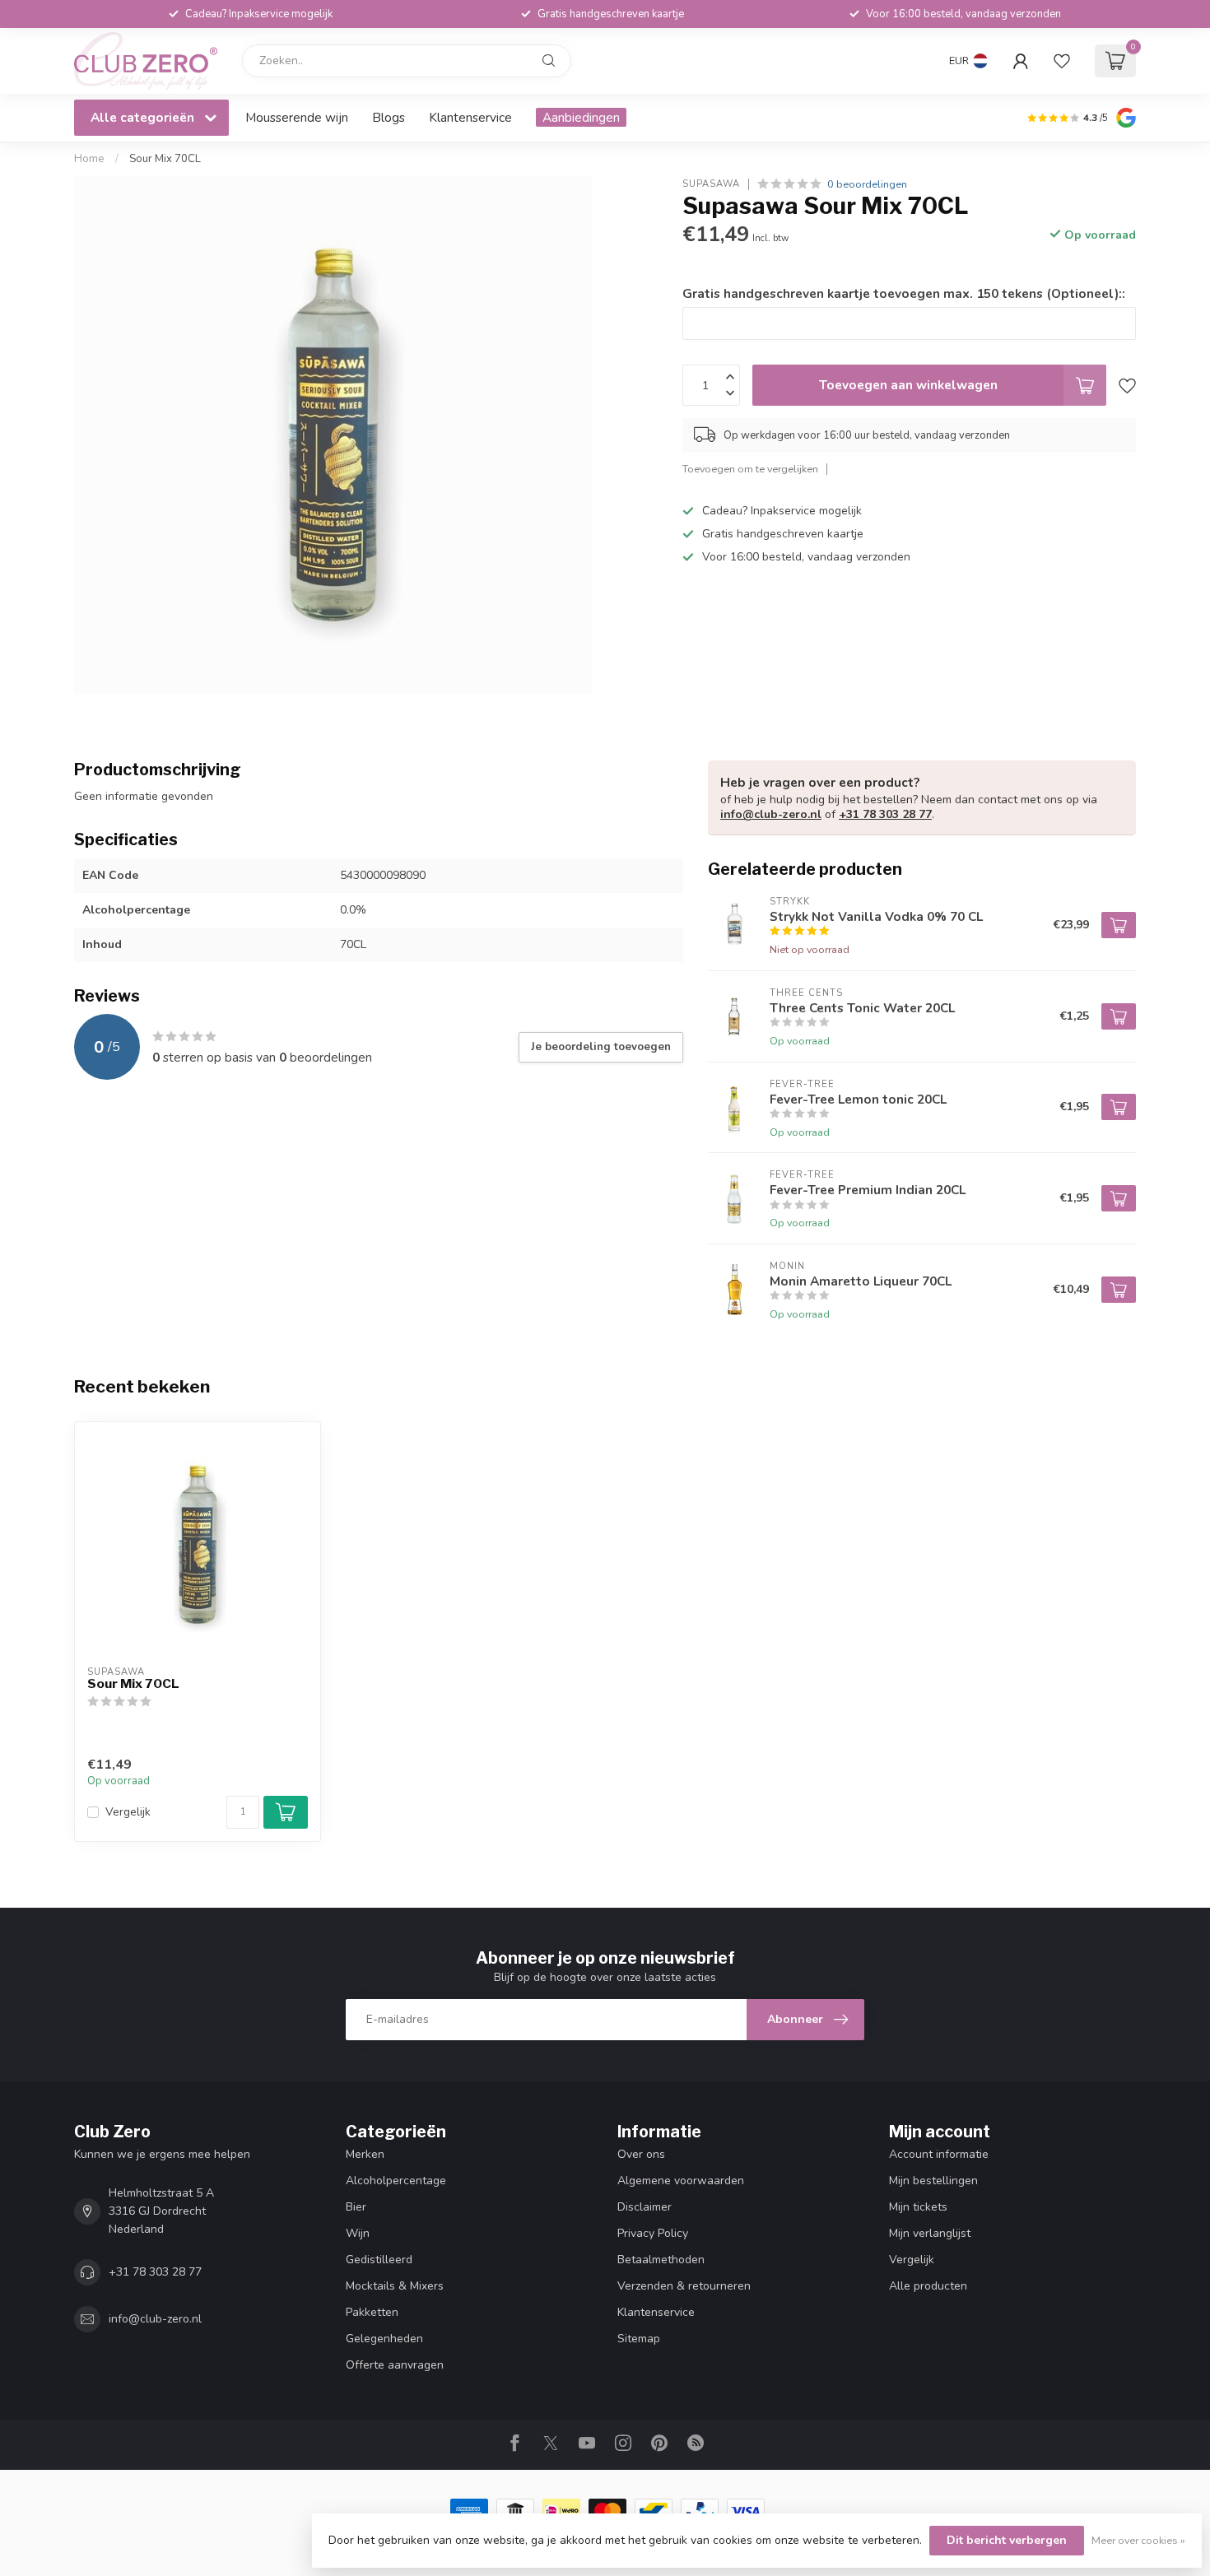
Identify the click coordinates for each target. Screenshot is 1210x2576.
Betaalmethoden (661, 2260)
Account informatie (939, 2154)
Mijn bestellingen (933, 2181)
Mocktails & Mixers (395, 2286)
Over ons (641, 2154)
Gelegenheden (384, 2339)
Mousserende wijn (297, 117)
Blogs (389, 117)
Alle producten (928, 2286)
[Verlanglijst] (1062, 61)
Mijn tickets (918, 2207)
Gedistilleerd (379, 2260)
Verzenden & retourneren (684, 2286)
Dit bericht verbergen (1007, 2540)
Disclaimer (645, 2207)
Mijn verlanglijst (930, 2233)
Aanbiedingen (581, 117)
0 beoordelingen (867, 184)
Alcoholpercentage (396, 2181)
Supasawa (711, 184)
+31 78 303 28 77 (885, 814)
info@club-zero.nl (771, 814)
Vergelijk (128, 1812)
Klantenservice (470, 117)
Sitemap (639, 2339)
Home (89, 159)
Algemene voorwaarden (681, 2181)
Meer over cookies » (1138, 2540)
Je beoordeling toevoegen (601, 1047)
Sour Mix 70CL (165, 159)
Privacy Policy (653, 2233)
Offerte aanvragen (395, 2365)
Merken (365, 2154)
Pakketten (372, 2312)
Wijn (358, 2233)
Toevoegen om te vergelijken (750, 469)
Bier (356, 2207)
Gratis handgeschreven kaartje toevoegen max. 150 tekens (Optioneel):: (904, 293)
